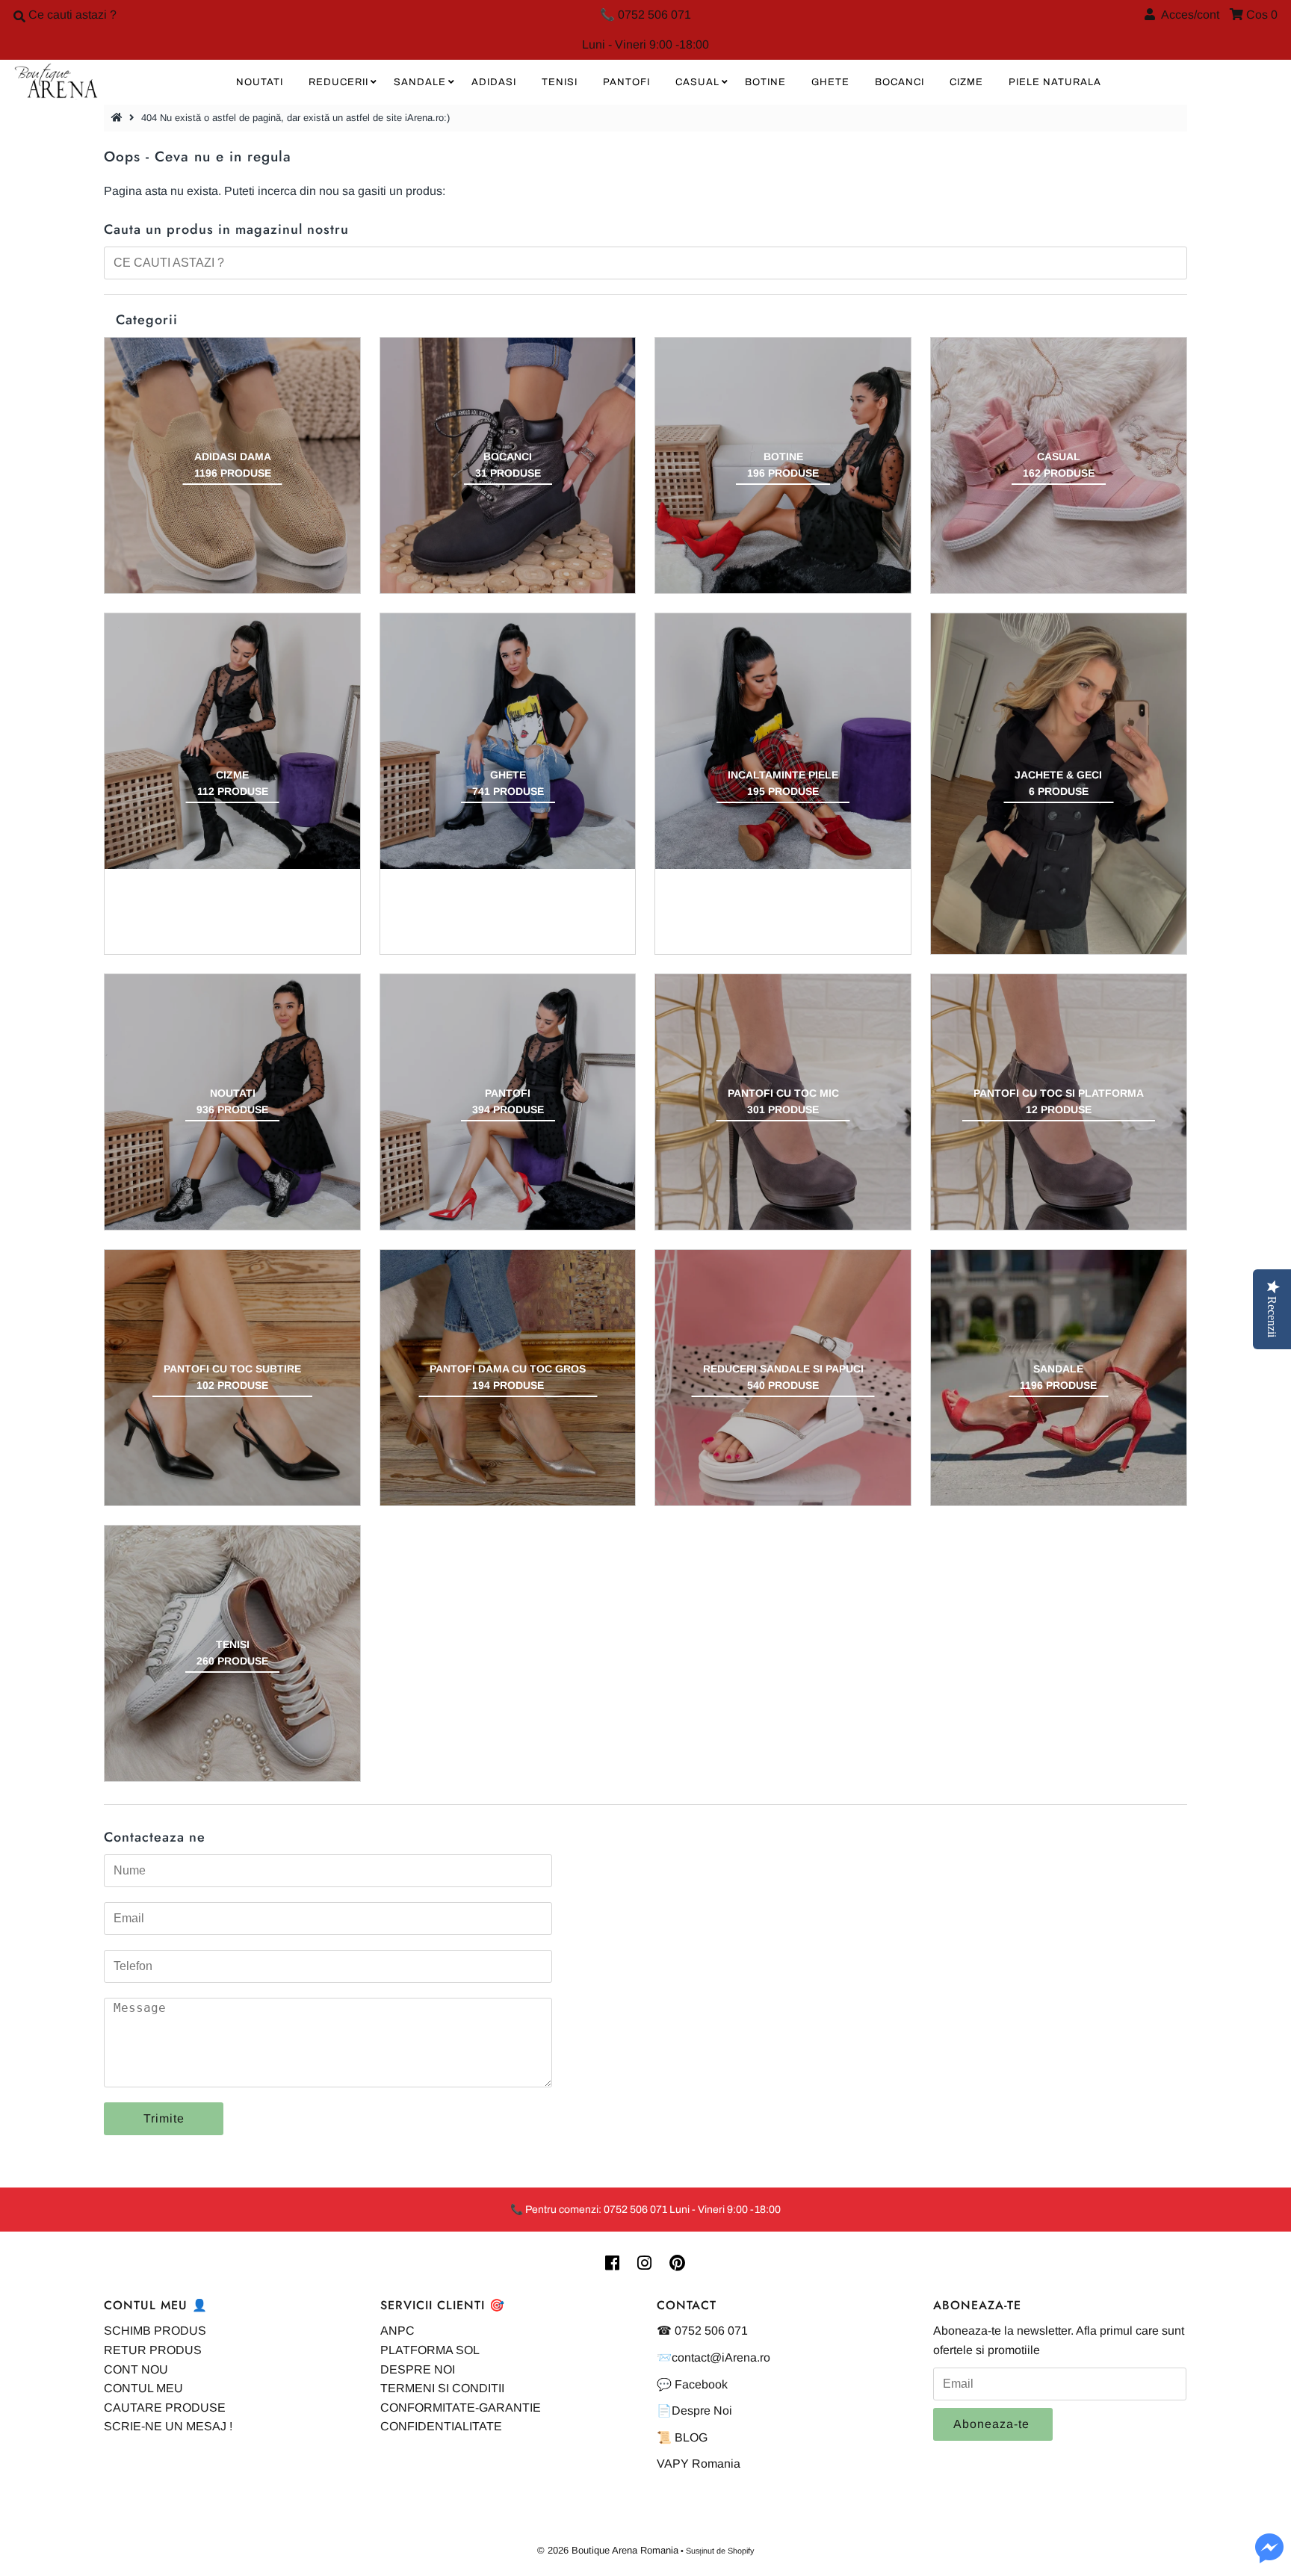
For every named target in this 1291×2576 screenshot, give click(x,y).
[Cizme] (232, 741)
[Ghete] (508, 741)
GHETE (830, 82)
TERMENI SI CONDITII (442, 2388)
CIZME (966, 82)
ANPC (397, 2331)
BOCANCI (900, 82)
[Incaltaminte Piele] (783, 741)
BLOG (691, 2437)
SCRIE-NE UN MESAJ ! (168, 2426)
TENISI (560, 82)
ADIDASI (494, 82)
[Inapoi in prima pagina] (119, 118)
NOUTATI (260, 82)
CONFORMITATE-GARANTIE (461, 2408)
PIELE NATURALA (1055, 82)
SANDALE (420, 82)
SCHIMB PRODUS (155, 2331)
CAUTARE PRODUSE (165, 2408)
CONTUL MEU (143, 2388)
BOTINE (765, 82)
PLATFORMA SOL (430, 2350)
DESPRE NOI (418, 2369)
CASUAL (697, 82)
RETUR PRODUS (153, 2350)
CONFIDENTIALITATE (441, 2426)
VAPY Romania (699, 2464)
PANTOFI (626, 82)
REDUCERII (338, 82)
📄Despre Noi (694, 2411)
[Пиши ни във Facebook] (1269, 2557)
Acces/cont (1187, 15)
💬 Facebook (692, 2384)
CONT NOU (136, 2369)
